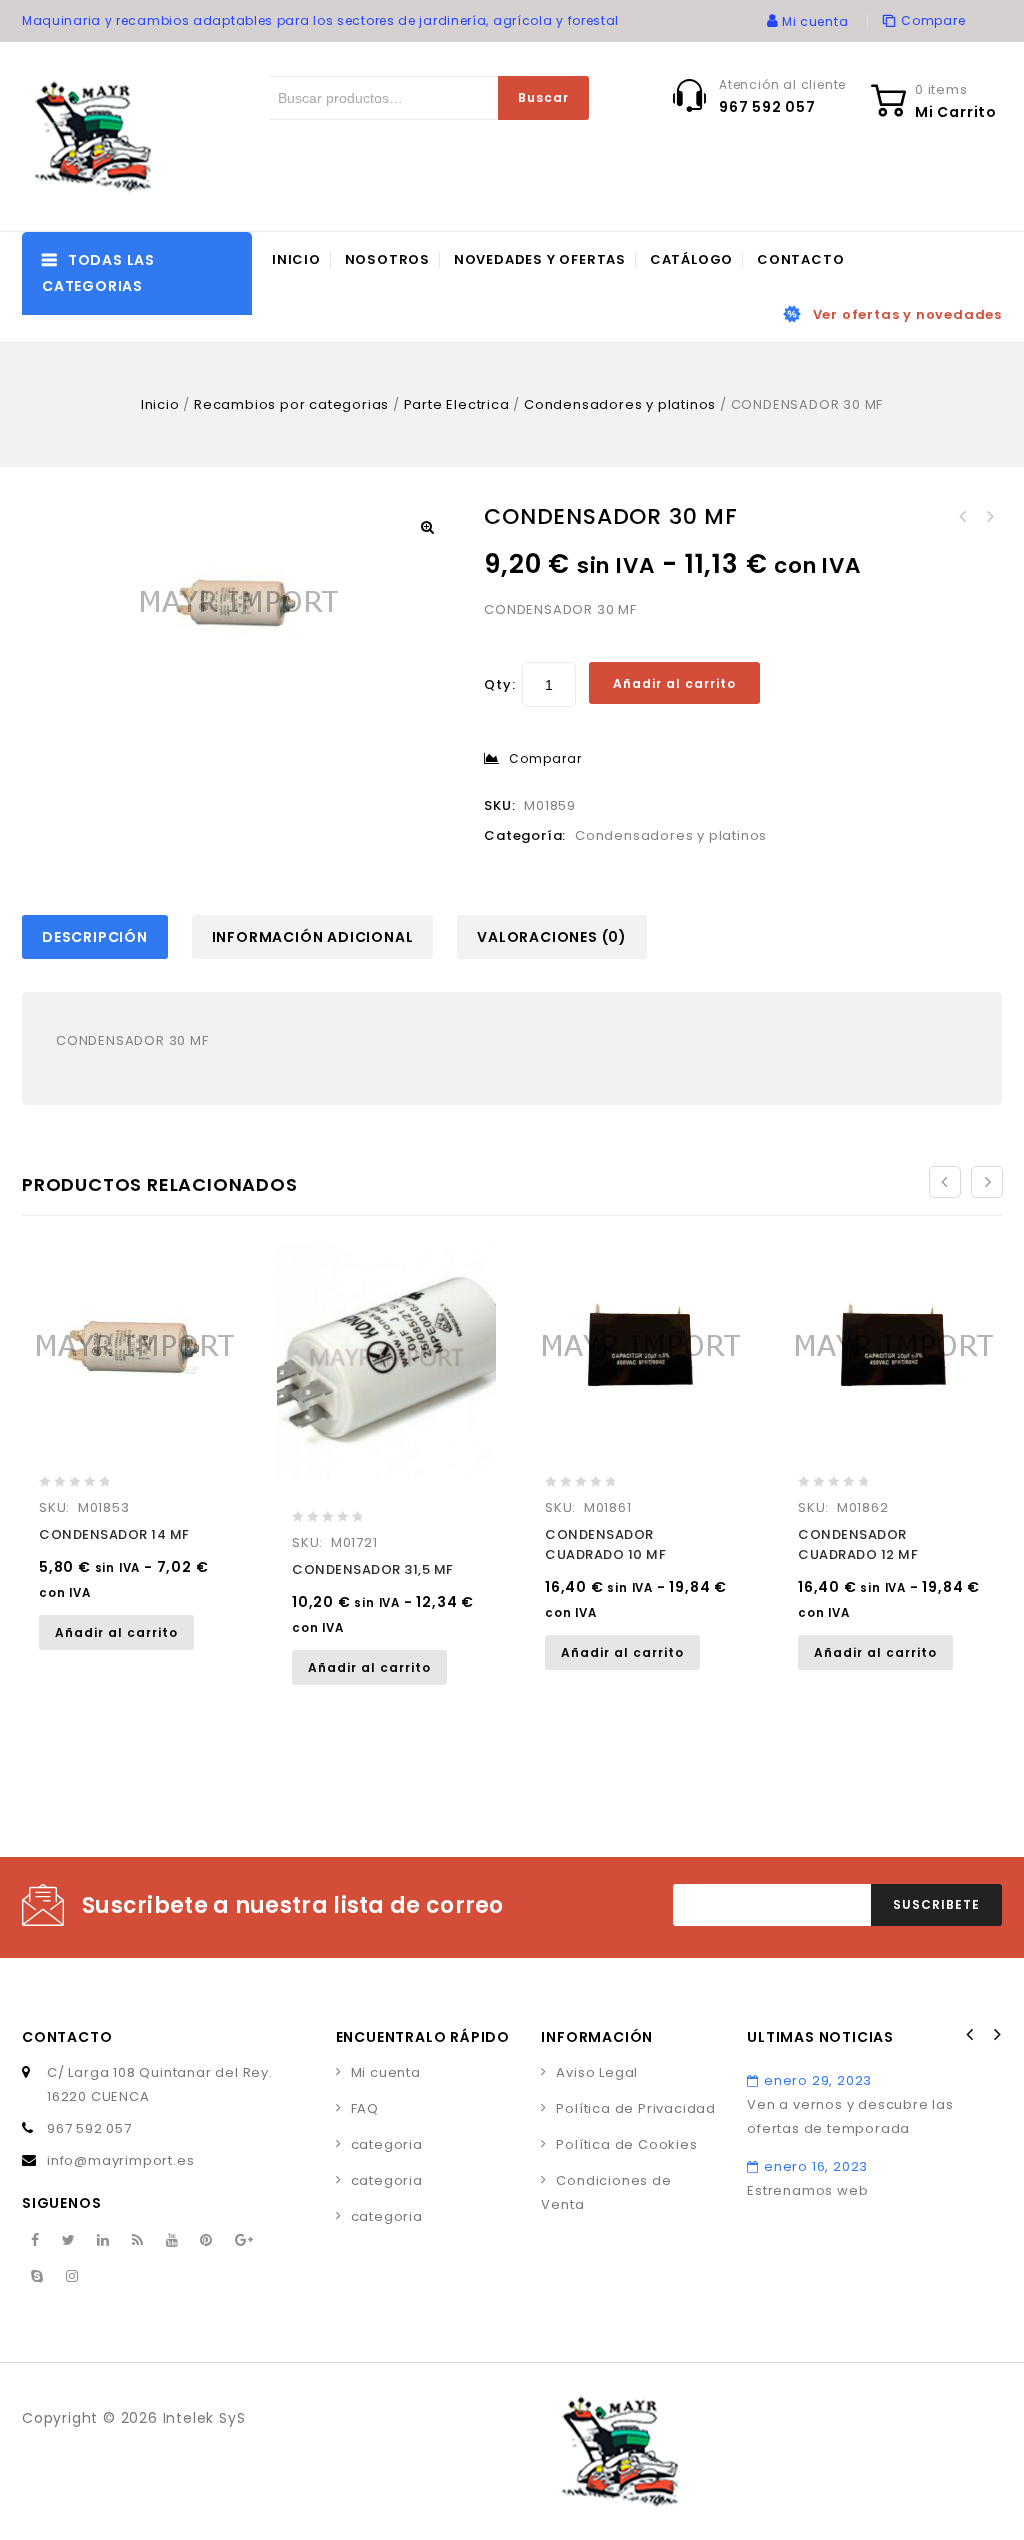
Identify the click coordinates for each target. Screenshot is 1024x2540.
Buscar (543, 97)
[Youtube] (172, 2241)
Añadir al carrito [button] (116, 1632)
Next (996, 2035)
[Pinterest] (206, 2241)
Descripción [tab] (95, 937)
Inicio (296, 259)
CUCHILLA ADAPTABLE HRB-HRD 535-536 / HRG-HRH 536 (963, 517)
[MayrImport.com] (97, 136)
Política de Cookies (626, 2144)
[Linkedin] (103, 2241)
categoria (387, 2144)
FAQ (365, 2108)
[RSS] (138, 2241)
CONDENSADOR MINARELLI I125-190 (989, 517)
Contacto (800, 259)
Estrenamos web (807, 2190)
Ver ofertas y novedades (907, 314)
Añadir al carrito (674, 683)
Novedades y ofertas (540, 259)
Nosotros (387, 259)
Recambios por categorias (291, 404)
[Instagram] (72, 2277)
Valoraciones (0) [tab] (552, 937)
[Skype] (37, 2277)
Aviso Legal (597, 2072)
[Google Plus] (244, 2241)
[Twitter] (69, 2241)
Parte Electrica (457, 404)
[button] (427, 527)
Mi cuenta (386, 2072)
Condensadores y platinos (620, 404)
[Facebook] (35, 2241)
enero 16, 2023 (816, 2166)
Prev (970, 2035)
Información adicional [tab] (313, 937)
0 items (941, 89)
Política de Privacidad (636, 2108)
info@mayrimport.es (120, 2160)
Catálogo (691, 259)
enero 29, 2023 (818, 2080)
